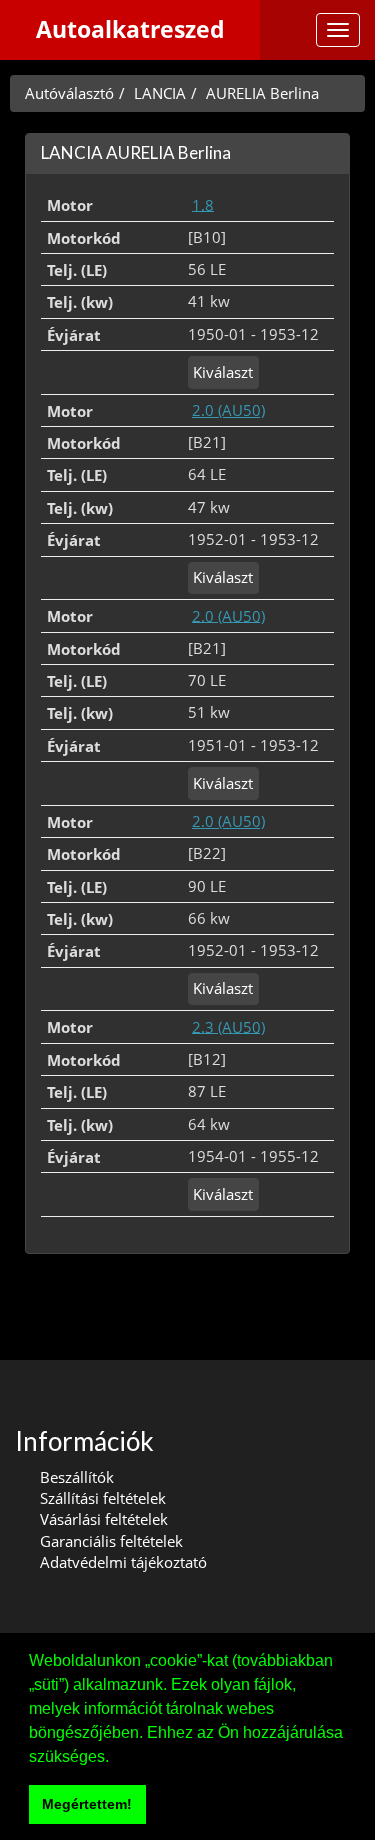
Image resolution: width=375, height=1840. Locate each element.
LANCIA (160, 93)
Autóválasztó (69, 93)
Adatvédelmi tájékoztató (123, 1562)
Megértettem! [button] (87, 1804)
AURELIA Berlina (262, 93)
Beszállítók (77, 1477)
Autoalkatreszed (130, 29)
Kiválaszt (223, 372)
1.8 (203, 204)
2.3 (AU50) (228, 1026)
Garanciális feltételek (111, 1541)
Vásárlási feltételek (104, 1519)
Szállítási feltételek (103, 1498)
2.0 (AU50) (228, 410)
